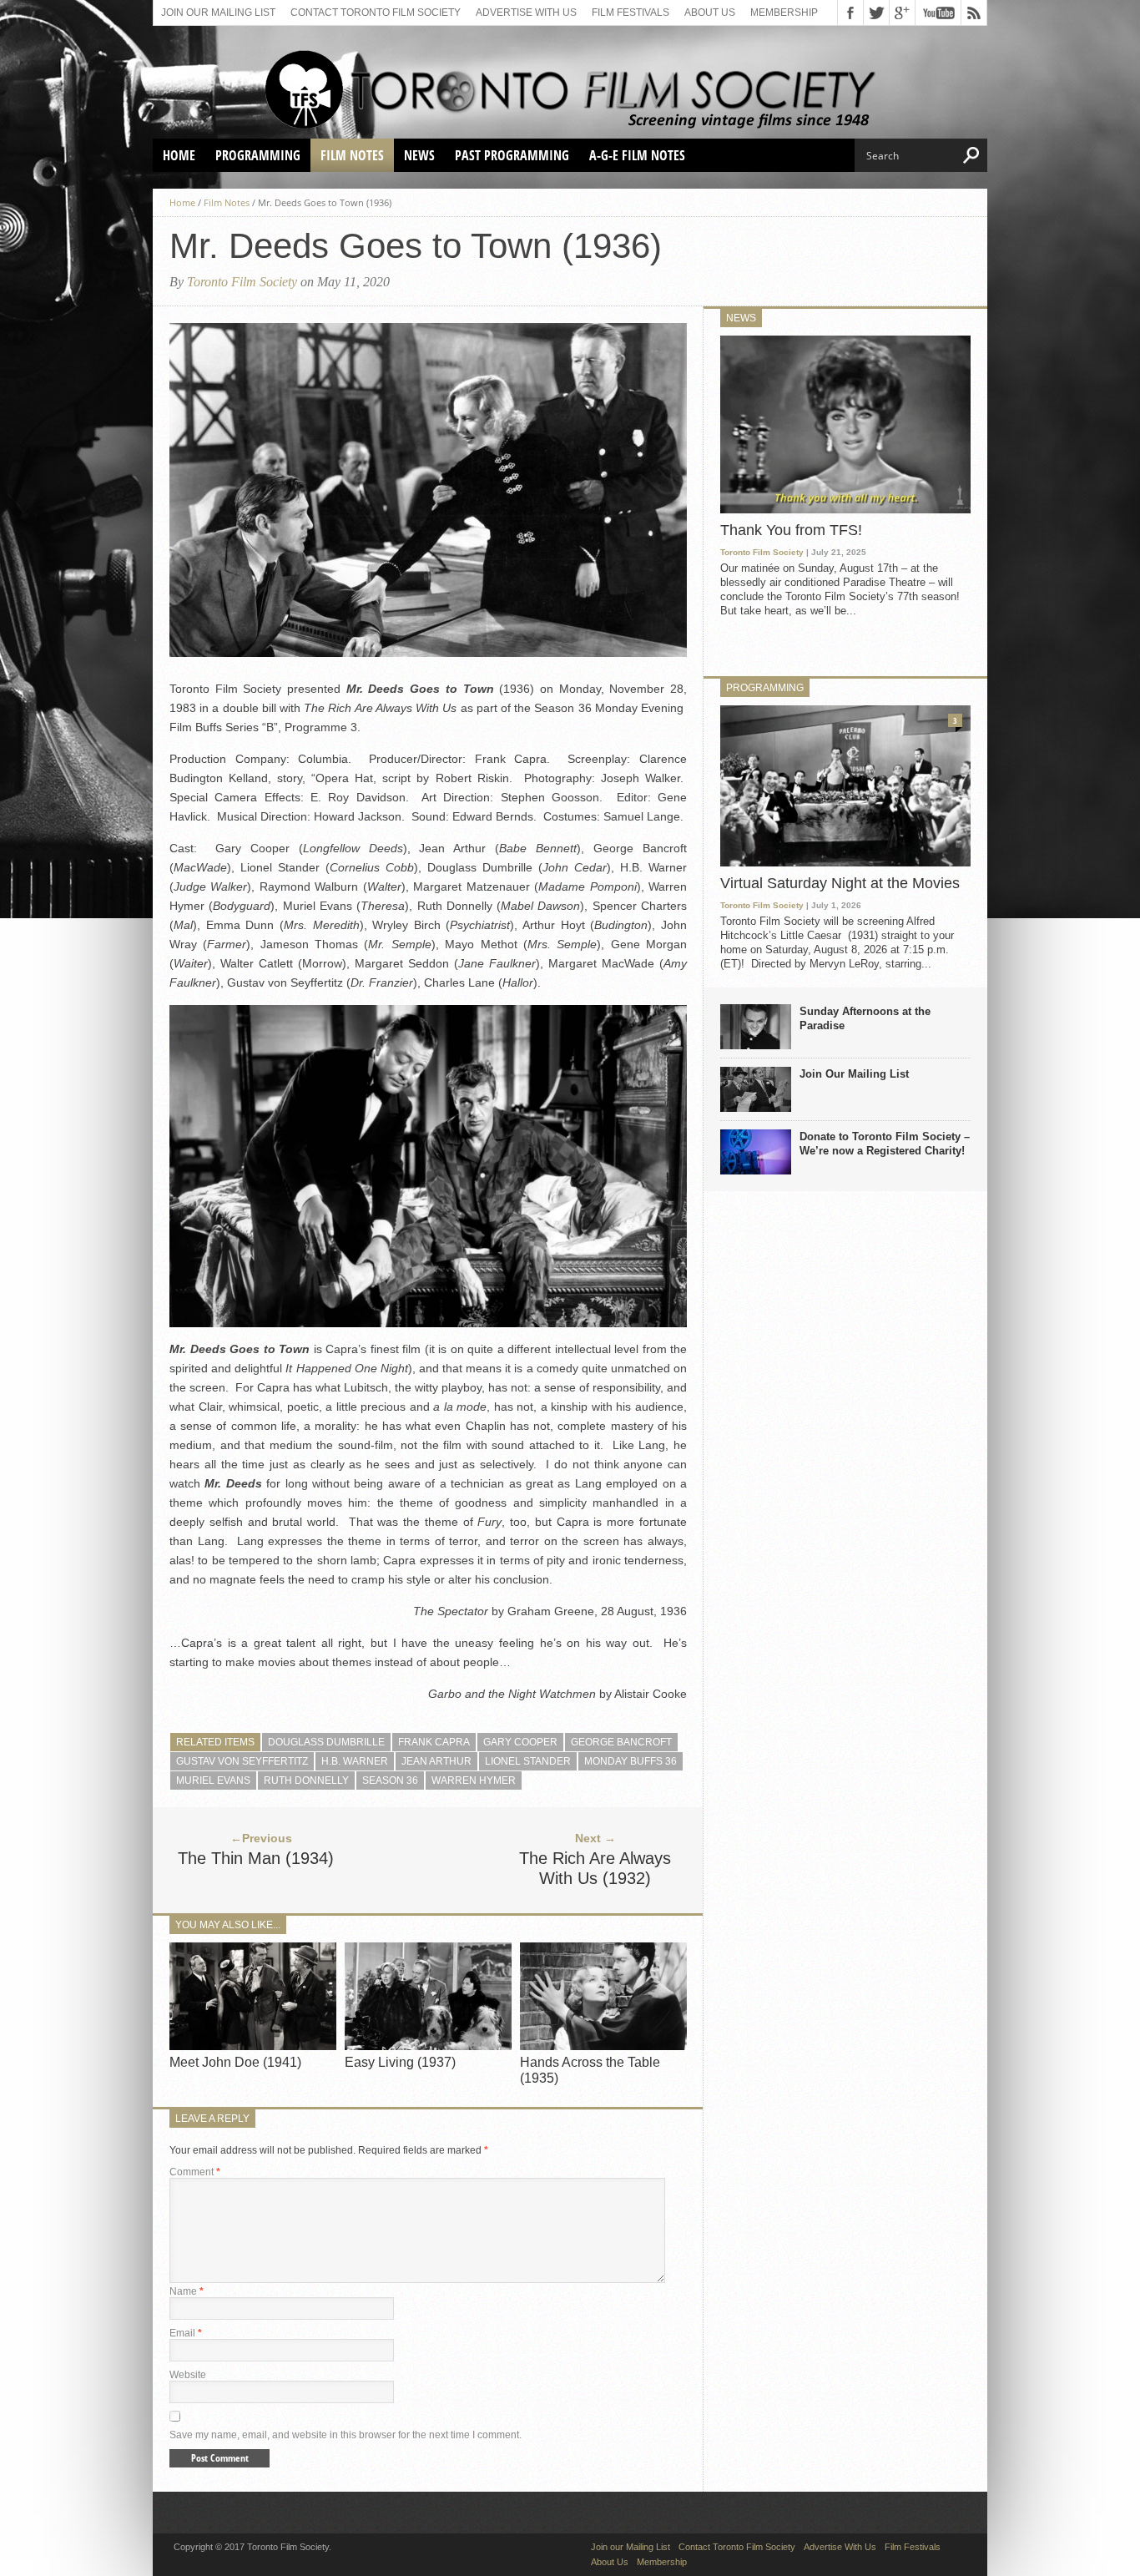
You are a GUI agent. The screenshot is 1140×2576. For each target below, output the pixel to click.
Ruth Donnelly (306, 1780)
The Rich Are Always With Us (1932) (595, 1868)
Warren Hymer (474, 1780)
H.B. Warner (355, 1761)
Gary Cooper (520, 1742)
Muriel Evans (213, 1780)
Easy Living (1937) (400, 2062)
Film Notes (352, 155)
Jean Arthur (436, 1761)
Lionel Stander (528, 1761)
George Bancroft (621, 1742)
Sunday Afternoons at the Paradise (865, 1018)
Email (186, 2333)
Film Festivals (631, 13)
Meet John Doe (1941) (235, 2062)
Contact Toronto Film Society (376, 13)
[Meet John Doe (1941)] (253, 2046)
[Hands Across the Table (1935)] (603, 2046)
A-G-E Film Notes (637, 155)
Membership (784, 13)
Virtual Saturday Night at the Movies (840, 883)
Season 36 (390, 1780)
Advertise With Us (526, 13)
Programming (258, 155)
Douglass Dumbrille (326, 1742)
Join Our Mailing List (854, 1074)
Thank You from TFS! (791, 530)
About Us (710, 13)
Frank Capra (434, 1742)
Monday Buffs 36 (631, 1761)
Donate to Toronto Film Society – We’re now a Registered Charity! (885, 1144)
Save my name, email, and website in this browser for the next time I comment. (346, 2435)
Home (179, 155)
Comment (195, 2172)
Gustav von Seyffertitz (242, 1761)
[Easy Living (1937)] (428, 2046)
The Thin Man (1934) (256, 1858)
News (419, 155)
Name (187, 2291)
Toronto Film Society (242, 282)
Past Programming (512, 155)
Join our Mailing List (218, 13)
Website (188, 2375)
